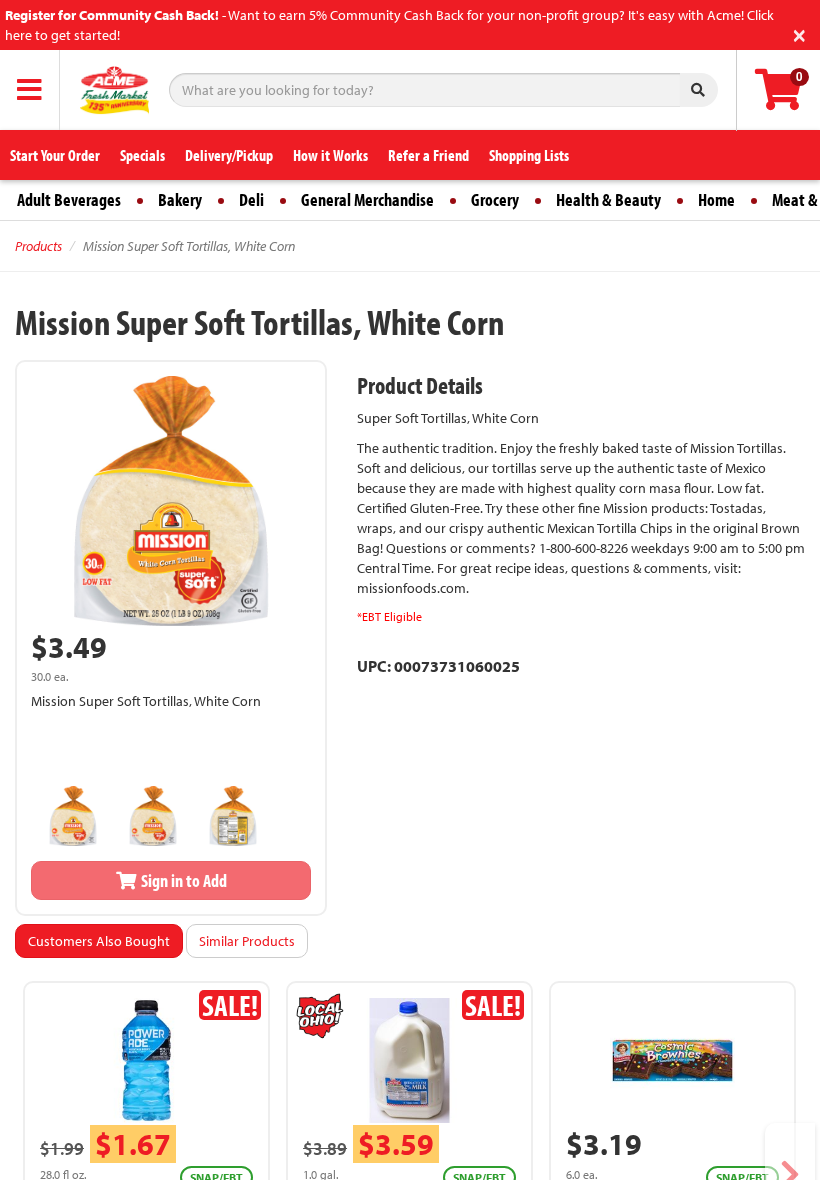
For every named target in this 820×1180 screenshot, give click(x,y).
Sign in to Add (182, 880)
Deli (251, 199)
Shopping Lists (529, 155)
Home (716, 199)
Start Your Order (55, 155)
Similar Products (247, 941)
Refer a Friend (428, 155)
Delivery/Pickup (229, 155)
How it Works (330, 155)
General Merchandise (367, 199)
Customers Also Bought (99, 941)
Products (38, 246)
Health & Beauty (608, 199)
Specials (142, 155)
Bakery (180, 199)
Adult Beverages (69, 199)
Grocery (495, 199)
